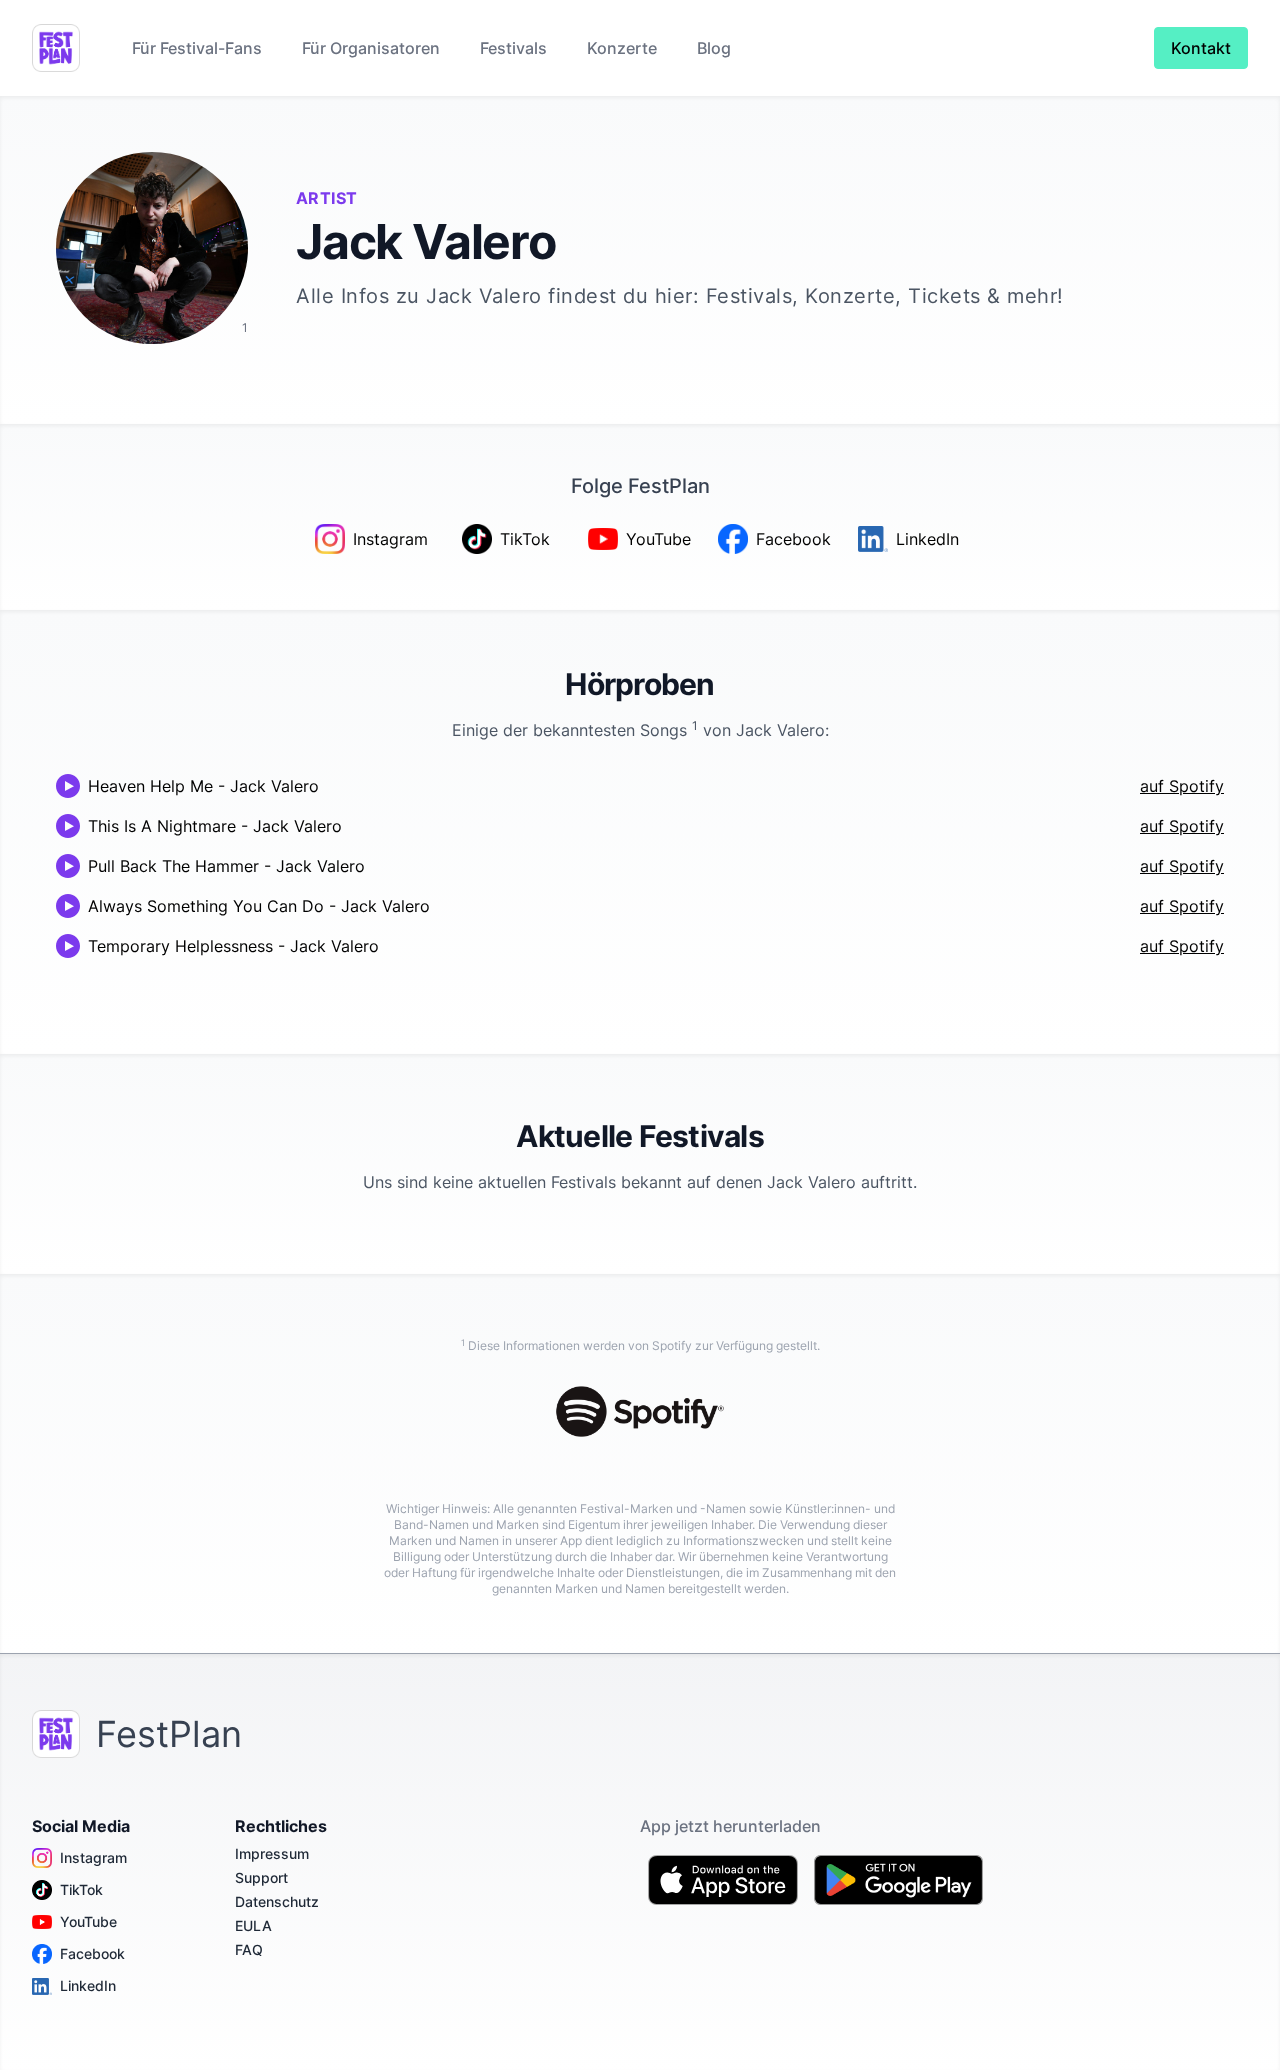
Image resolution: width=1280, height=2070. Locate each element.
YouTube (88, 1921)
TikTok (81, 1889)
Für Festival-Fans (197, 48)
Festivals (513, 48)
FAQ (249, 1949)
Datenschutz (277, 1901)
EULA (253, 1925)
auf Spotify (1182, 786)
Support (261, 1877)
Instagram (93, 1857)
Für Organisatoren (371, 48)
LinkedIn (88, 1985)
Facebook (92, 1953)
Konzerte (622, 48)
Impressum (272, 1853)
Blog (714, 48)
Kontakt (1201, 48)
